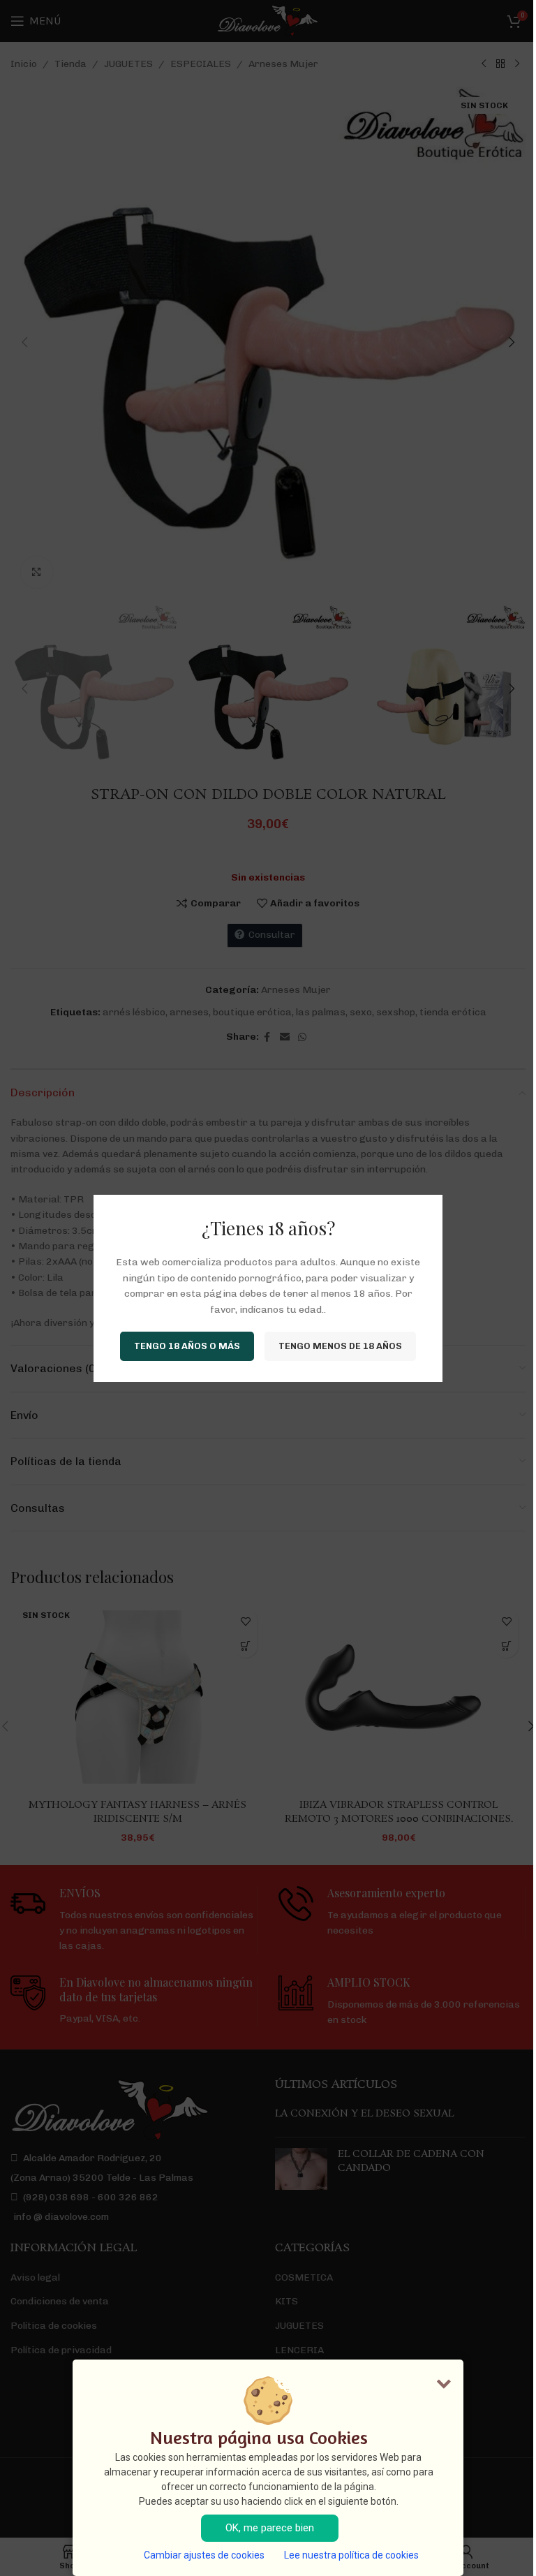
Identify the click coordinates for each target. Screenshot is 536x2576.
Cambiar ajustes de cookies (204, 2555)
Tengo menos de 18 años (340, 1346)
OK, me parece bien (270, 2528)
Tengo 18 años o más (187, 1346)
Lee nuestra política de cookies (351, 2555)
